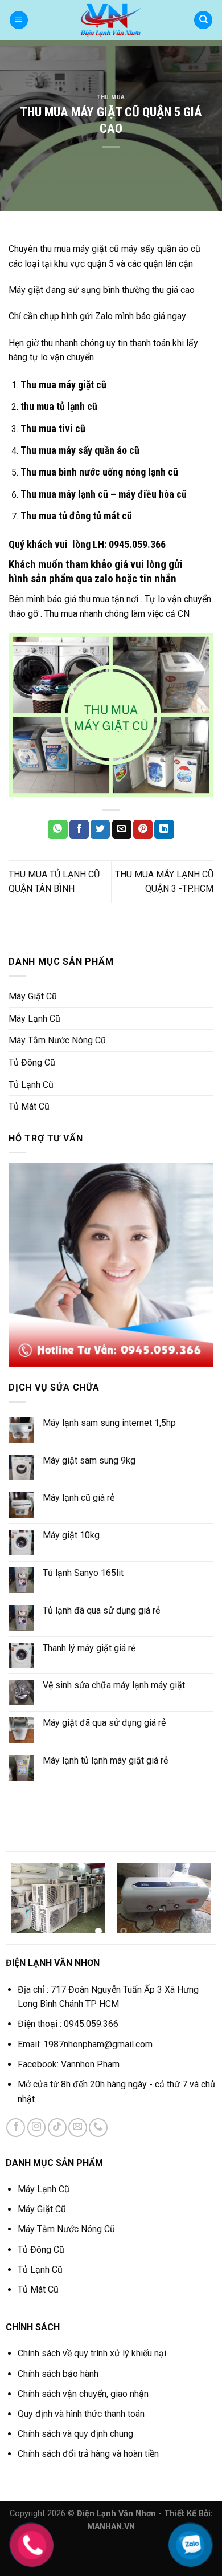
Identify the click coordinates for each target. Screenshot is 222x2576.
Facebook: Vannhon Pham (70, 2064)
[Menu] (19, 20)
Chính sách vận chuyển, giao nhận (83, 2394)
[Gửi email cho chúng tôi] (78, 2128)
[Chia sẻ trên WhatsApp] (57, 830)
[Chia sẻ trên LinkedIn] (164, 830)
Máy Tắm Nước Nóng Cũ (57, 1040)
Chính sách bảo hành (58, 2374)
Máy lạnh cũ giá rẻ (79, 1498)
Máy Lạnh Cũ (34, 1019)
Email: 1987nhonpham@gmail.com (85, 2044)
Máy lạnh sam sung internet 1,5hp (109, 1423)
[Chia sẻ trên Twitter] (100, 830)
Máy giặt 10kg (71, 1535)
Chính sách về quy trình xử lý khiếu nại (92, 2353)
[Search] (203, 20)
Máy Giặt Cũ (33, 996)
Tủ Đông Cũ (32, 1063)
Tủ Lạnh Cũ (31, 1085)
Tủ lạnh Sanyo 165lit (83, 1573)
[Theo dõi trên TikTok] (57, 2128)
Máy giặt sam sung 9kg (89, 1460)
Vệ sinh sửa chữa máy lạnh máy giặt (114, 1685)
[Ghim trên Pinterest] (143, 830)
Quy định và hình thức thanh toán (81, 2414)
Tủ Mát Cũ (29, 1106)
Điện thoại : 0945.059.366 (68, 2024)
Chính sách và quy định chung (75, 2434)
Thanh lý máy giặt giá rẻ (89, 1648)
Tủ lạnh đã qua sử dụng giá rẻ (101, 1610)
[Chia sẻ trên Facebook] (79, 830)
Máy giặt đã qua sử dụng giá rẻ (104, 1723)
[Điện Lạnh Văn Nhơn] (111, 20)
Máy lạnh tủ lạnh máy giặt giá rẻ (105, 1760)
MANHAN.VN (111, 2527)
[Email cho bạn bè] (122, 830)
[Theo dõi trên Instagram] (37, 2128)
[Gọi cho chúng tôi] (98, 2128)
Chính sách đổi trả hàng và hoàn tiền (88, 2454)
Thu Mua (111, 97)
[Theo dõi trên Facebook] (16, 2128)
